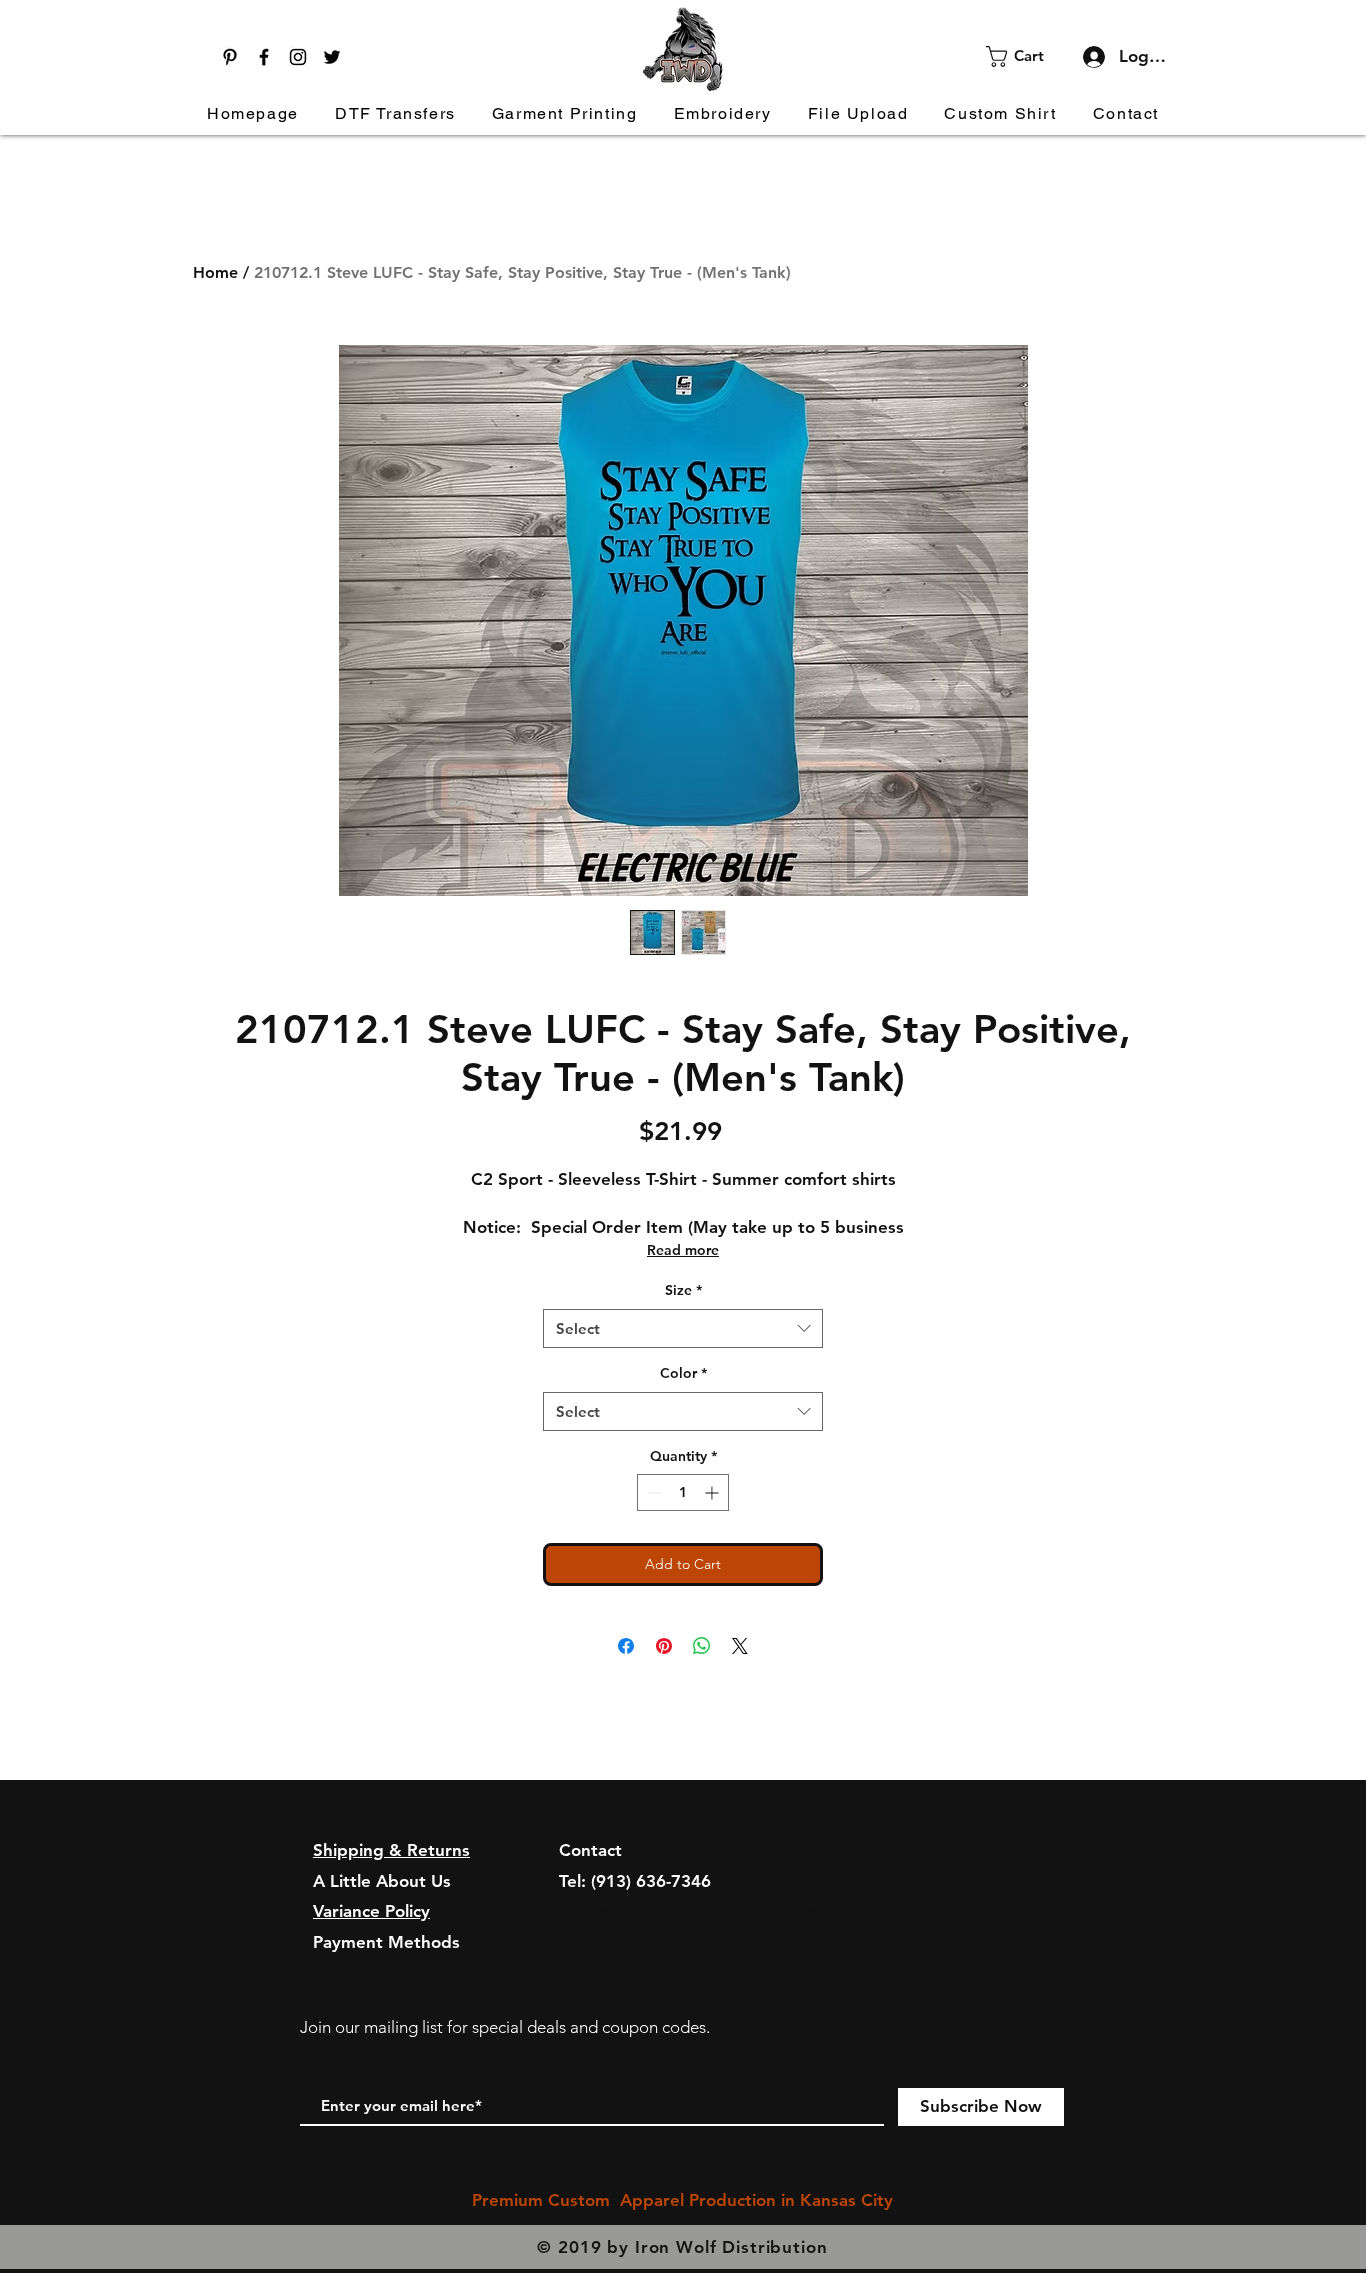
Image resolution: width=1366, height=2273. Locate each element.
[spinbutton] (683, 1492)
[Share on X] (740, 1646)
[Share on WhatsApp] (702, 1646)
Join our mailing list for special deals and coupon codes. (505, 2027)
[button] (1027, 56)
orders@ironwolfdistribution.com (690, 1911)
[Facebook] (264, 57)
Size (683, 1290)
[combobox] (683, 1328)
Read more (683, 1250)
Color (683, 1373)
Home (215, 272)
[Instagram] (298, 57)
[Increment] (713, 1492)
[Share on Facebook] (626, 1646)
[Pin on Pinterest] (664, 1646)
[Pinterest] (230, 57)
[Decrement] (652, 1492)
